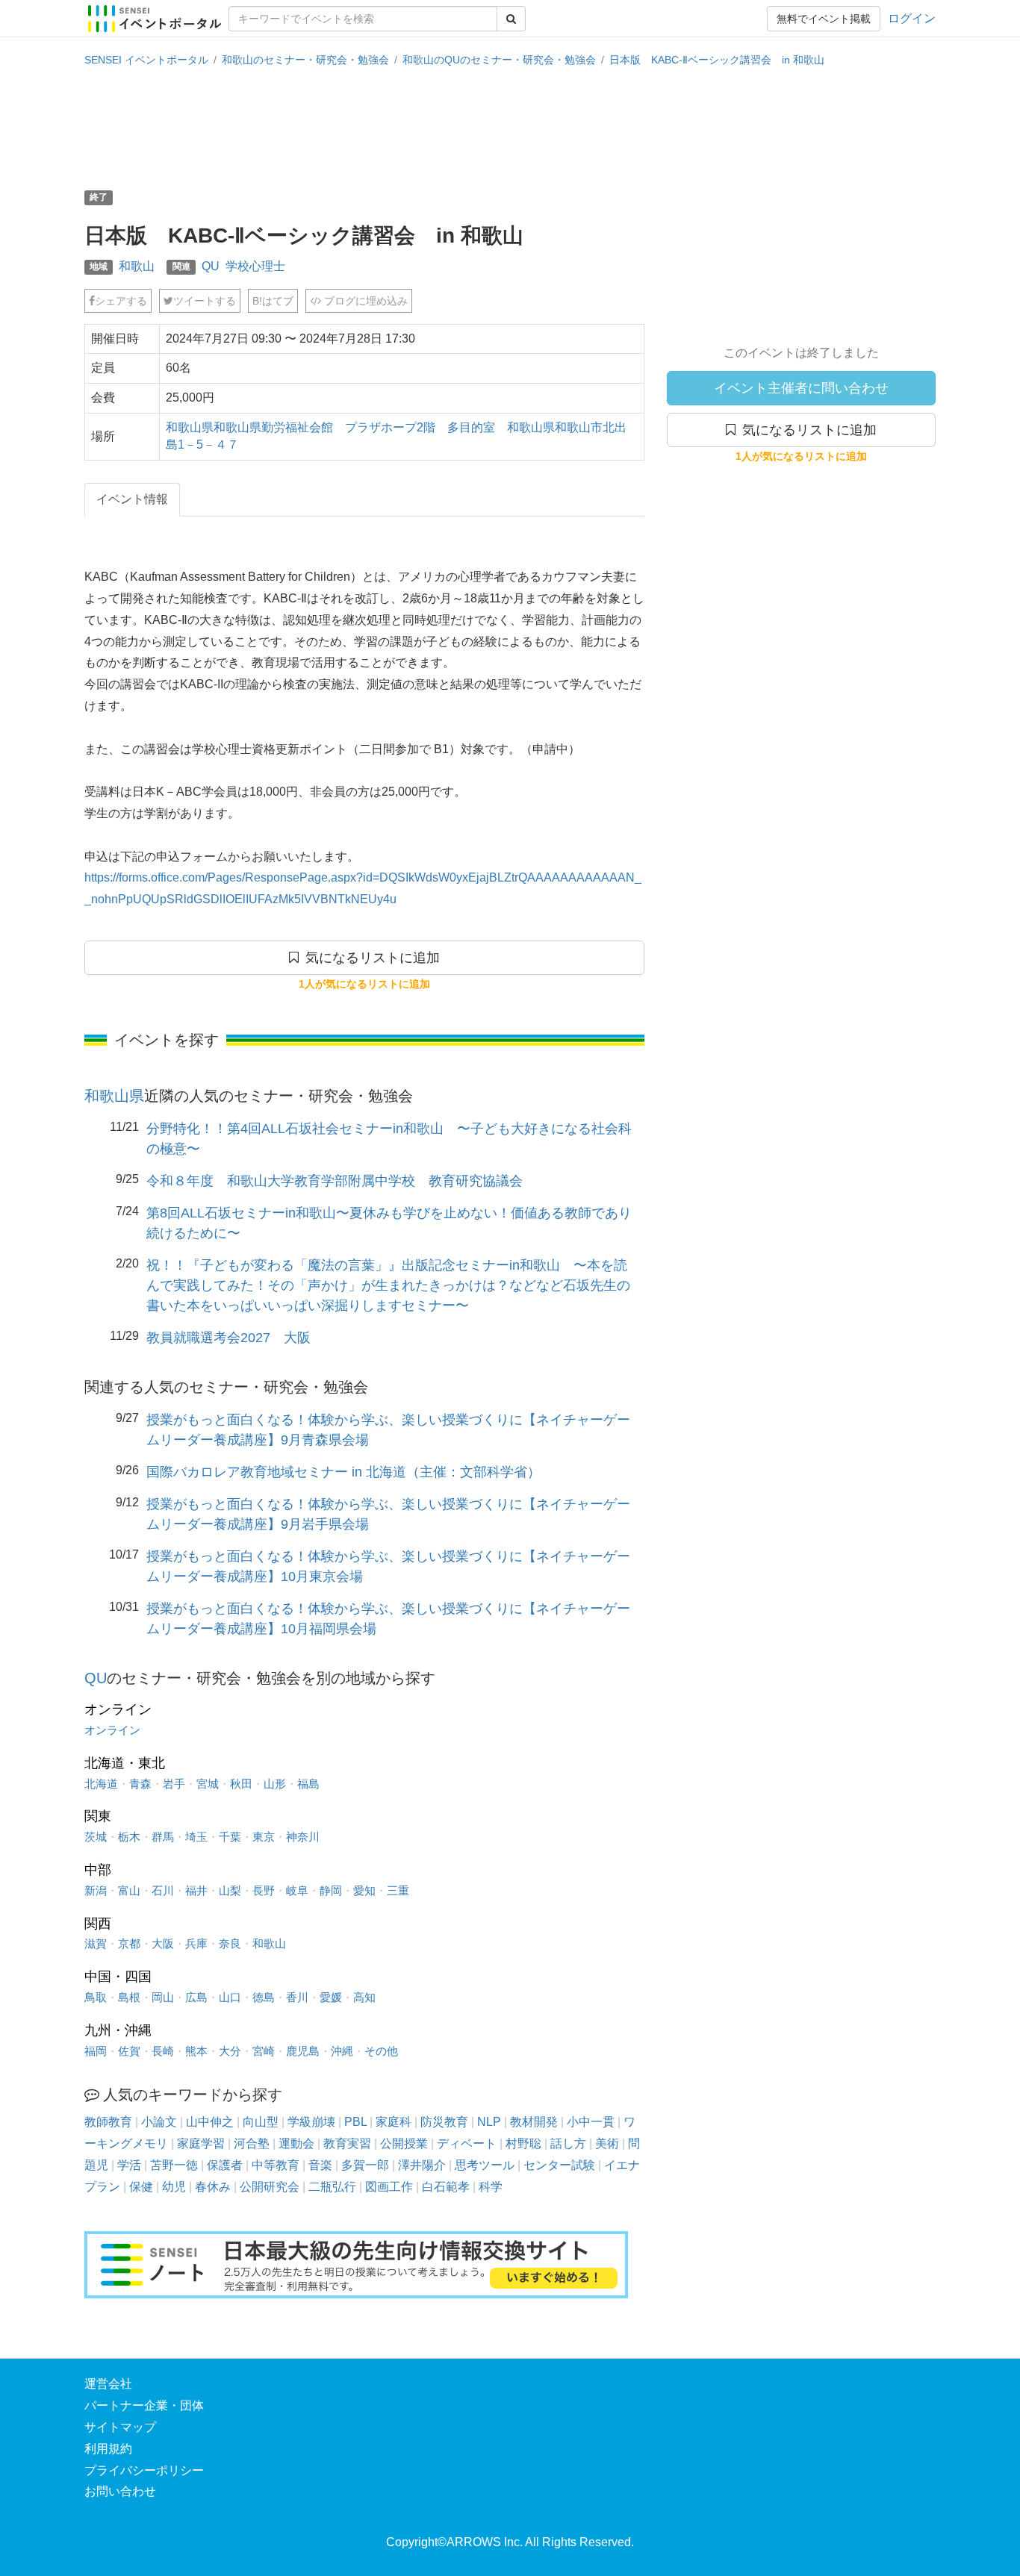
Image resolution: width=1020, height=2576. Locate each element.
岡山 (163, 1997)
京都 (129, 1943)
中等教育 (276, 2165)
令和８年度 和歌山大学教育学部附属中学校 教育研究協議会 (335, 1181)
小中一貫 (591, 2122)
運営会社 (108, 2384)
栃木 (129, 1837)
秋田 (241, 1784)
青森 (140, 1784)
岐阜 (297, 1890)
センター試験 (559, 2165)
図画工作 (389, 2187)
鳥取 (96, 1997)
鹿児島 (303, 2051)
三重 (398, 1890)
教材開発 (534, 2122)
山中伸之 (210, 2122)
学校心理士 (255, 266)
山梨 (230, 1890)
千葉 (230, 1837)
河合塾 (252, 2143)
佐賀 (129, 2051)
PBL (355, 2122)
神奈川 (303, 1837)
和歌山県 (114, 1096)
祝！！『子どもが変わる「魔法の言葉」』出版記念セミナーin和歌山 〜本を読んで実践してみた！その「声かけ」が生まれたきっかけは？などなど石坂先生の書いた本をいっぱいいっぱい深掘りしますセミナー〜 (388, 1285)
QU (211, 266)
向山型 (261, 2122)
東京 (264, 1837)
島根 (129, 1997)
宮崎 (264, 2051)
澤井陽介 (422, 2165)
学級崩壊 (311, 2122)
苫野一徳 (174, 2165)
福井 (196, 1890)
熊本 (196, 2051)
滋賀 (96, 1943)
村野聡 (523, 2143)
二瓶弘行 (332, 2187)
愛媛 (331, 1997)
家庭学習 (201, 2143)
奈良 (230, 1943)
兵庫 (196, 1943)
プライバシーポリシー (144, 2470)
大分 (230, 2051)
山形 (275, 1784)
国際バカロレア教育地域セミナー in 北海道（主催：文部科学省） (343, 1472)
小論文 (159, 2122)
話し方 (568, 2143)
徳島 (264, 1997)
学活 (129, 2165)
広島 (196, 1997)
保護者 (225, 2165)
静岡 (331, 1890)
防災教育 (444, 2122)
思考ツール (485, 2165)
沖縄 (342, 2051)
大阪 (163, 1943)
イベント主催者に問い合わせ (801, 388)
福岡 (96, 2051)
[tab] (132, 500)
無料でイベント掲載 (824, 19)
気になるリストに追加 (806, 430)
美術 (607, 2143)
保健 (141, 2187)
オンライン (112, 1730)
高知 (364, 1997)
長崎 (163, 2051)
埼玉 (196, 1837)
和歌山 (137, 266)
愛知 (364, 1890)
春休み (213, 2187)
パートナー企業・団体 (144, 2405)
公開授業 (404, 2143)
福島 (308, 1784)
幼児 (174, 2187)
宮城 (208, 1784)
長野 (264, 1890)
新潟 (96, 1890)
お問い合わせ (120, 2491)
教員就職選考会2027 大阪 (228, 1338)
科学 (491, 2187)
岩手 (174, 1784)
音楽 (320, 2165)
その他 (381, 2051)
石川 (163, 1890)
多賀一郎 (365, 2165)
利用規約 (108, 2449)
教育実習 (347, 2143)
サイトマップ (120, 2427)
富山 (129, 1890)
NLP (489, 2122)
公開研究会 (270, 2187)
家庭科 (394, 2122)
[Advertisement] (510, 127)
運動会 (296, 2143)
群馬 (163, 1837)
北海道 (101, 1784)
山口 (230, 1997)
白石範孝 (446, 2187)
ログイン (912, 18)
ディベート (467, 2143)
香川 (297, 1997)
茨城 (96, 1837)
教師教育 (108, 2122)
